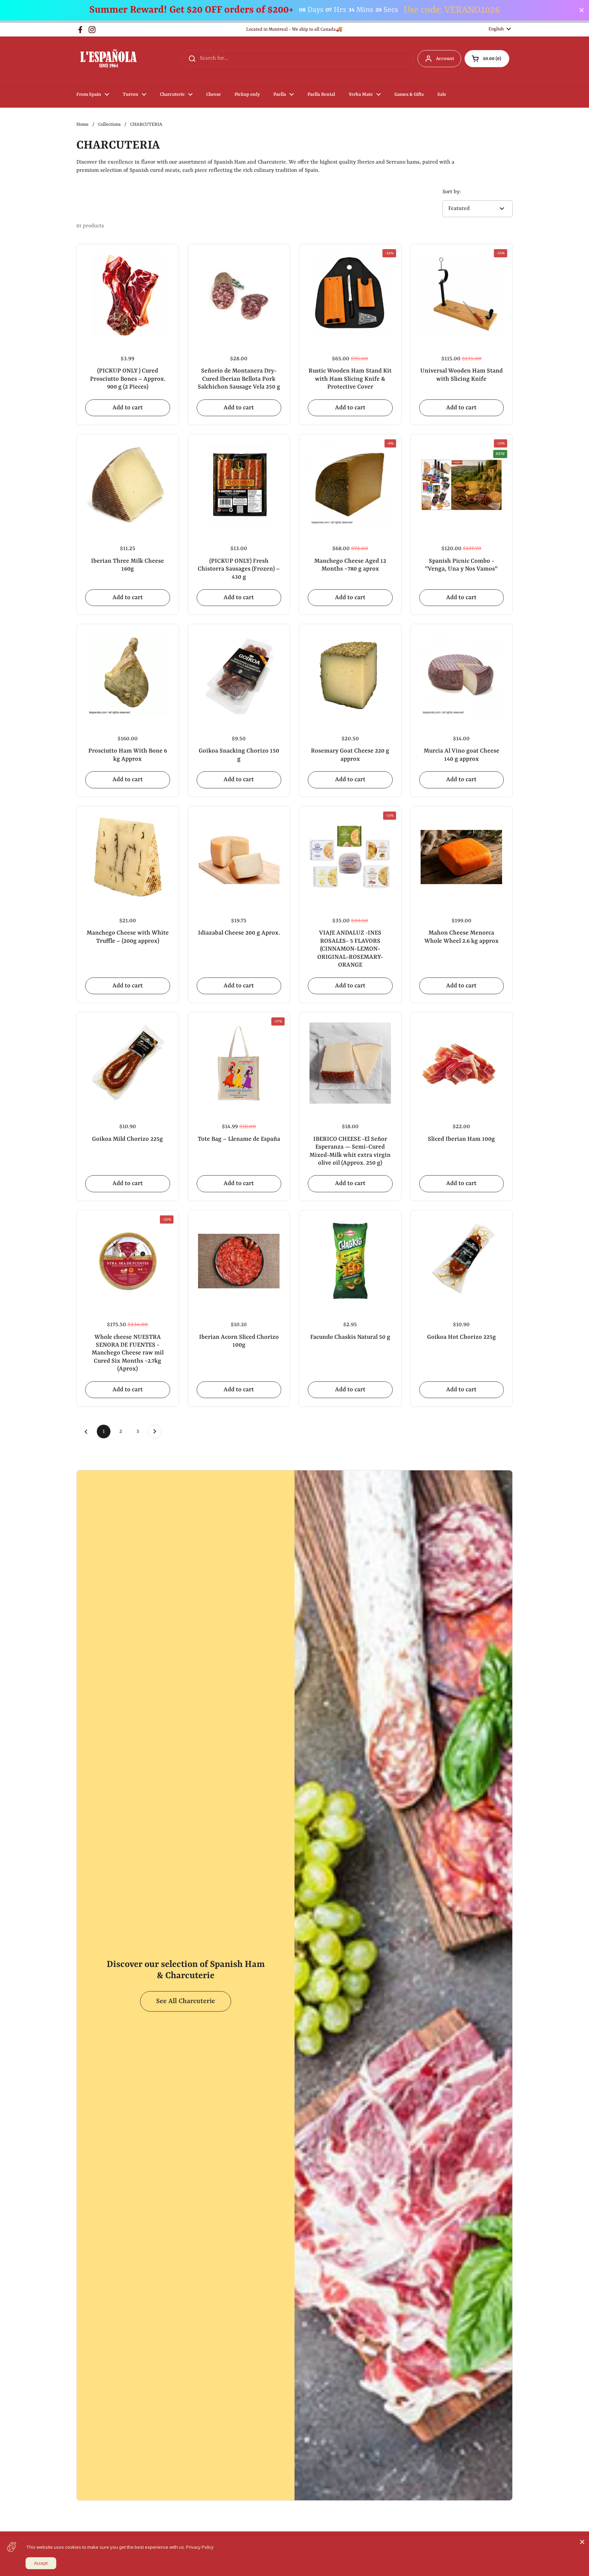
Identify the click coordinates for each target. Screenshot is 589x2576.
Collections (109, 125)
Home (82, 125)
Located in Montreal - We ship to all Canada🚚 (294, 29)
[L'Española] (108, 59)
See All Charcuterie (186, 2001)
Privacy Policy (200, 2547)
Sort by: (452, 192)
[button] (487, 59)
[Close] (582, 2542)
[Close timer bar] (582, 10)
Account (445, 59)
